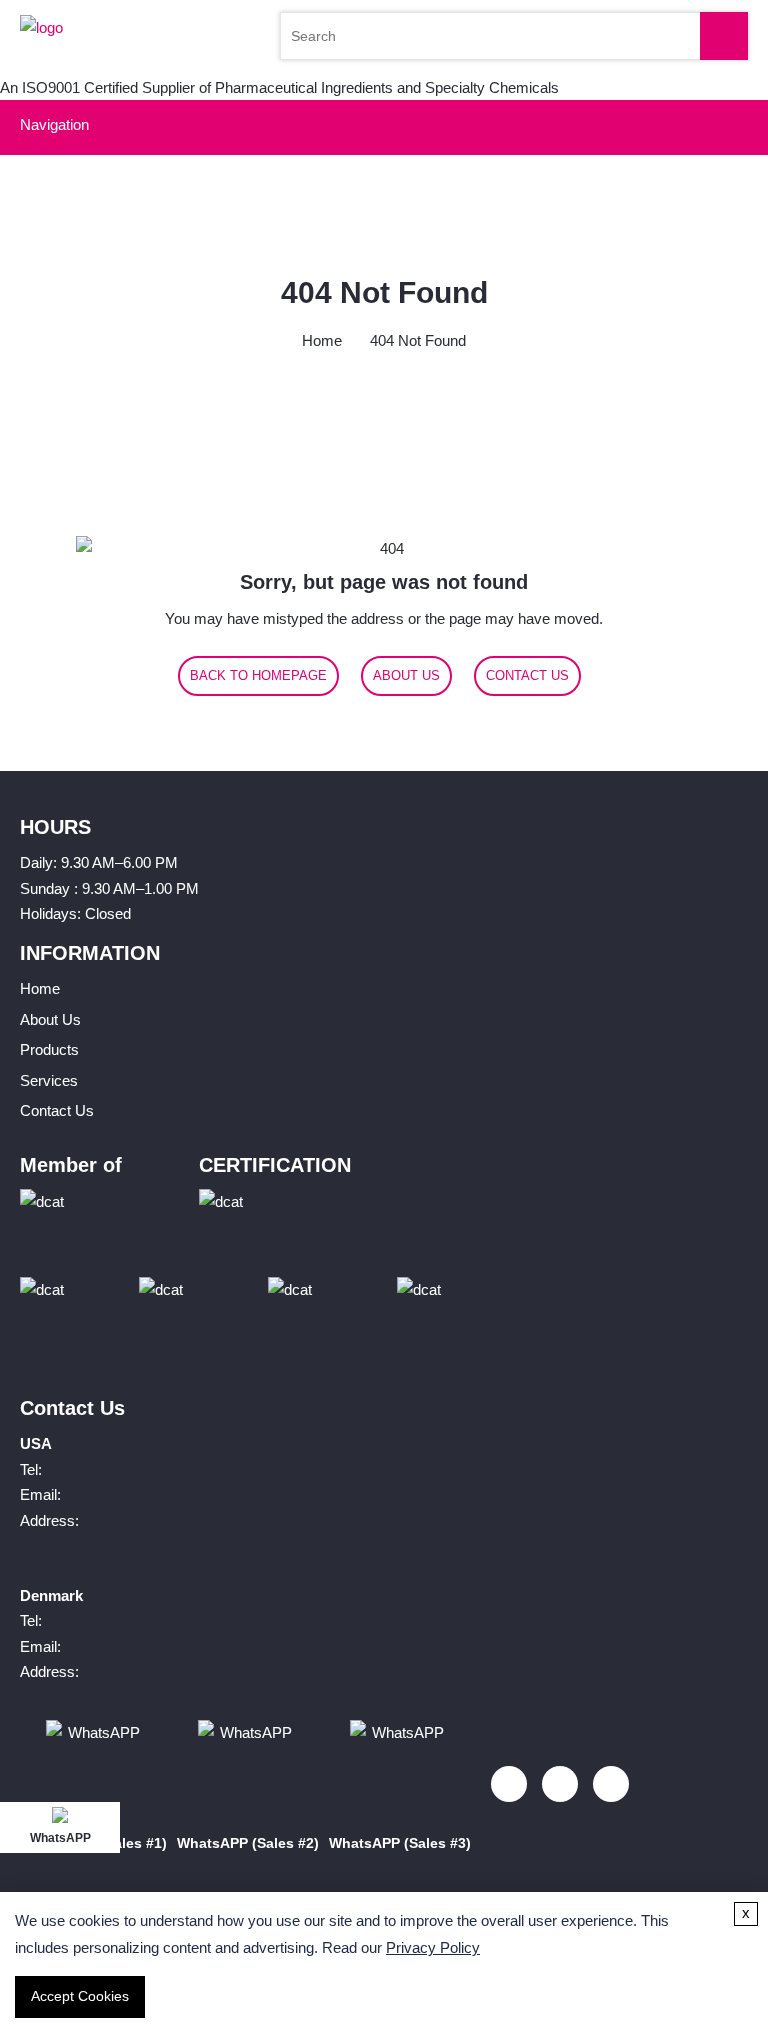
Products (49, 1049)
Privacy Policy (433, 1947)
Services (49, 1080)
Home (322, 340)
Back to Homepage (258, 675)
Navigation (54, 124)
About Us (406, 675)
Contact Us (527, 675)
